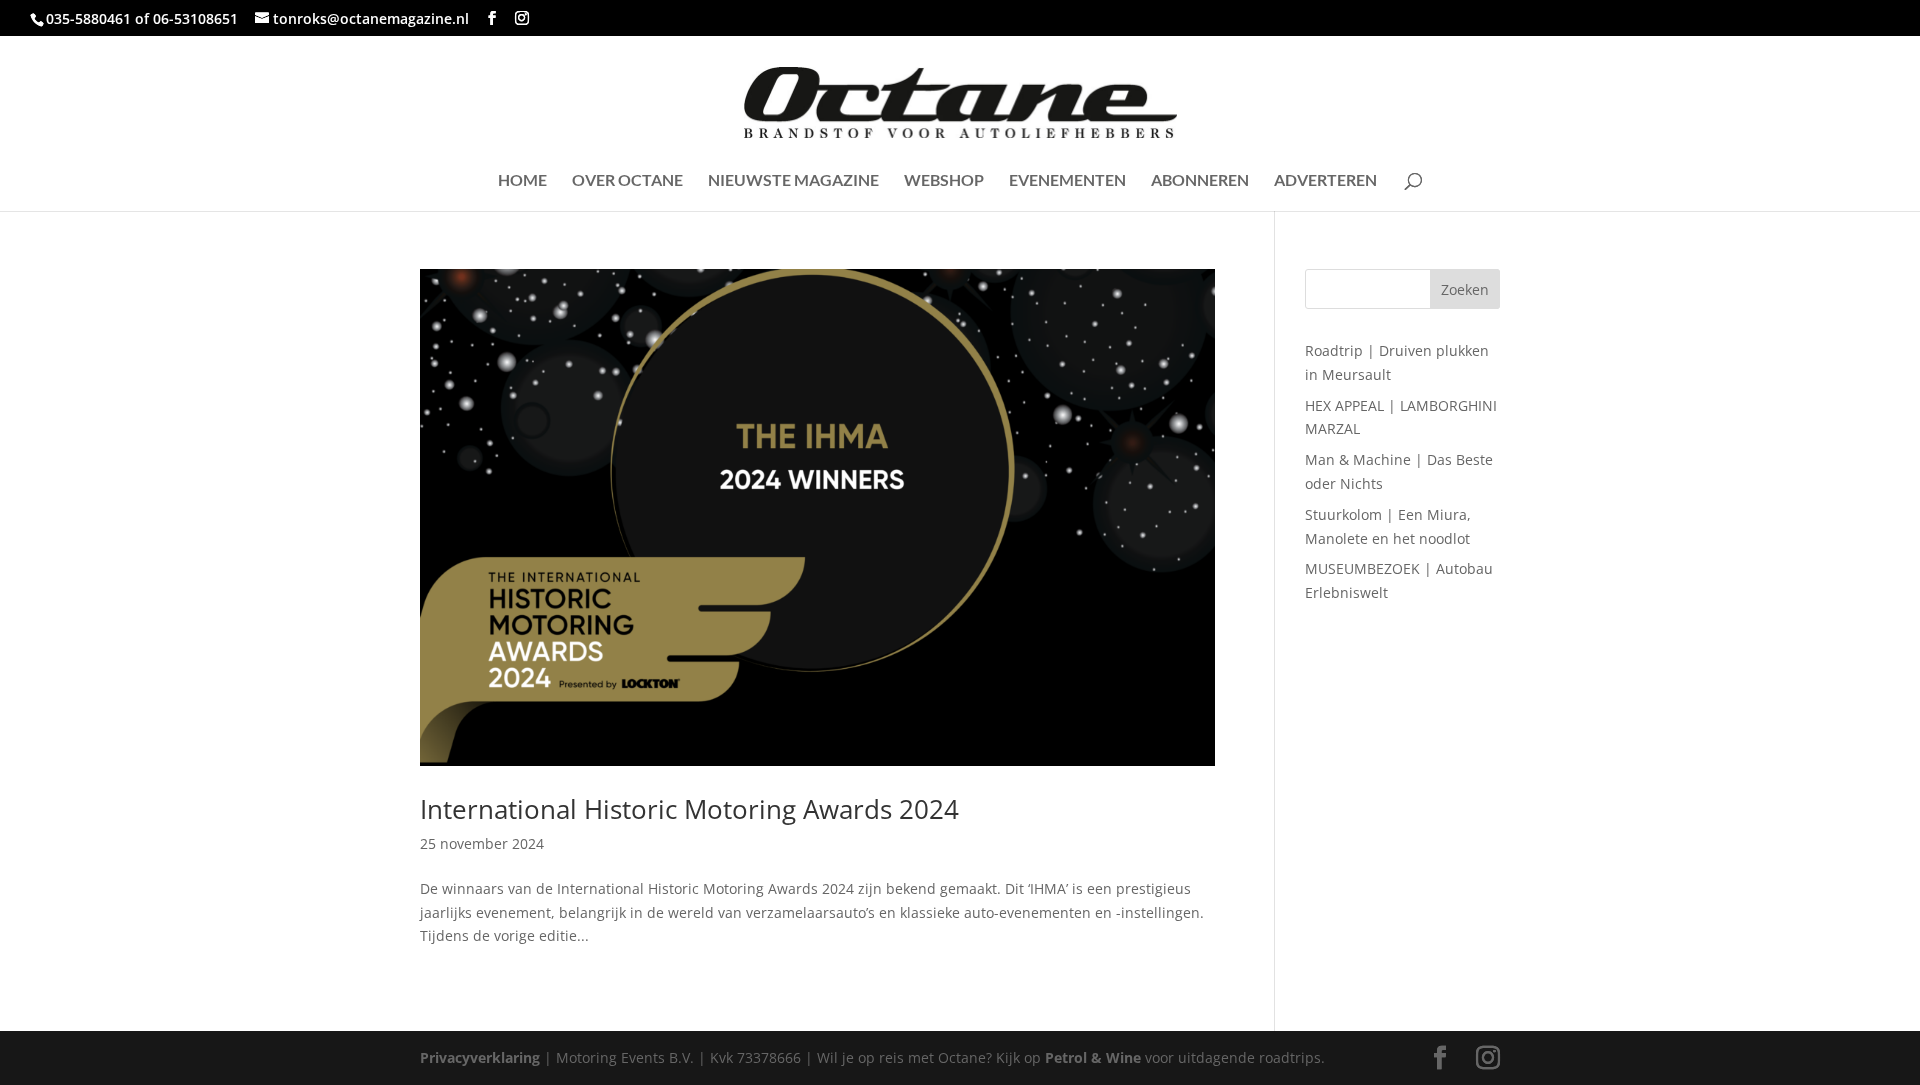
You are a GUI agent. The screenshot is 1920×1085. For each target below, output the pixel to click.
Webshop (944, 181)
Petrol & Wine (1093, 1057)
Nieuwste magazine (793, 181)
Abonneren (1200, 181)
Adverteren (1325, 181)
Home (522, 181)
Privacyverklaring (480, 1057)
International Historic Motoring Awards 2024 (689, 809)
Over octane (627, 181)
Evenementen (1067, 181)
